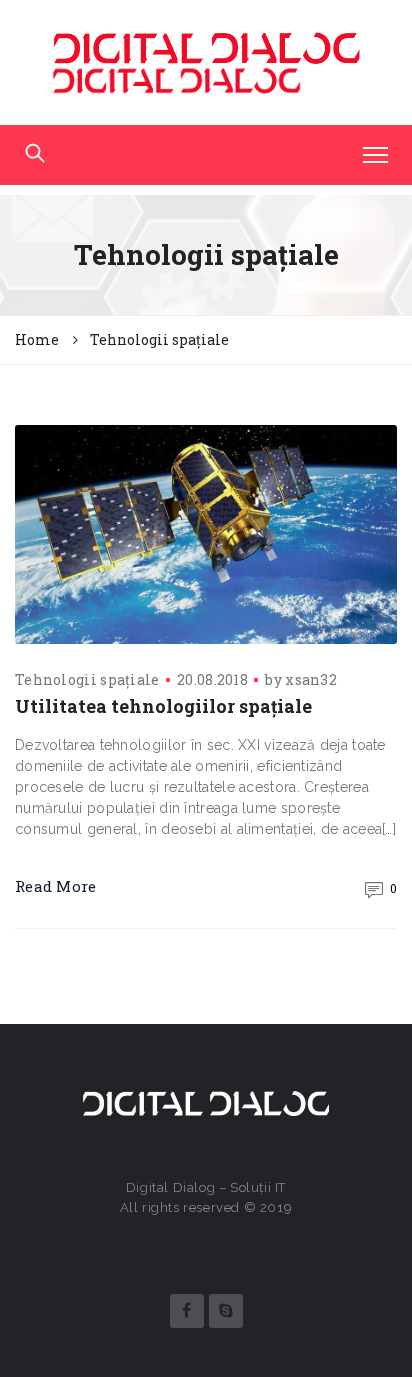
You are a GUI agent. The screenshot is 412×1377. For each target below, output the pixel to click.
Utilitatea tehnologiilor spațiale (163, 706)
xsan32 (311, 679)
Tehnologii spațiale (87, 679)
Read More (56, 886)
